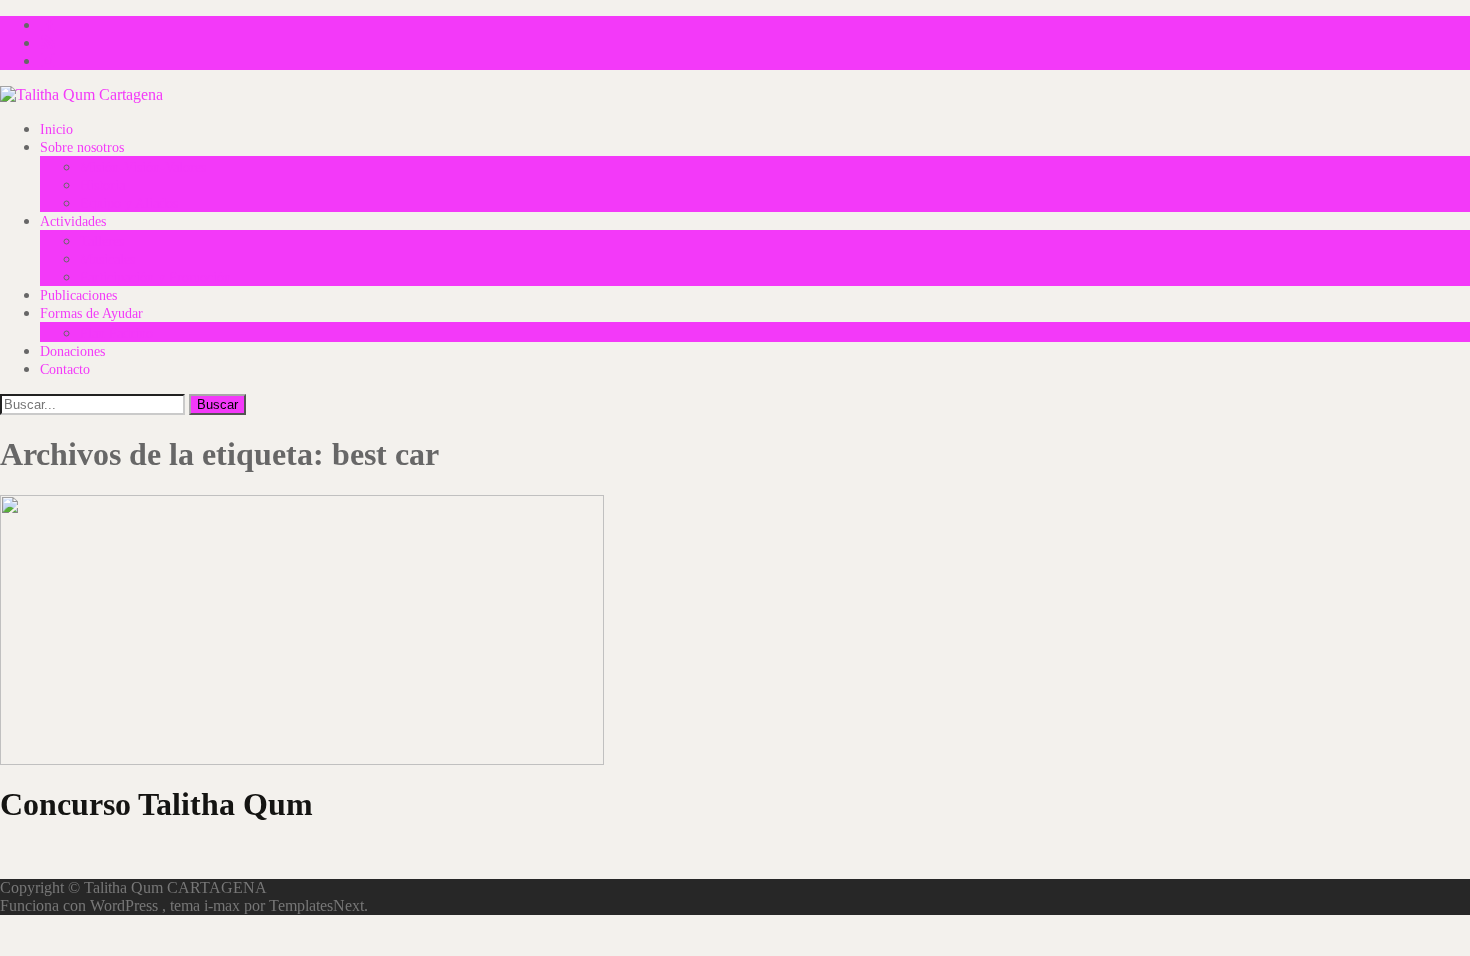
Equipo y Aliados (129, 203)
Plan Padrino (116, 333)
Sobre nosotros (82, 147)
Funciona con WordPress (81, 905)
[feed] (48, 42)
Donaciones (72, 351)
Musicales (107, 259)
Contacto (65, 369)
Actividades (73, 221)
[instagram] (48, 60)
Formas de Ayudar (91, 313)
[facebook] (48, 24)
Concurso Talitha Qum (156, 804)
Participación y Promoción (155, 277)
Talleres (102, 241)
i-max (224, 905)
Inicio (56, 129)
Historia (102, 185)
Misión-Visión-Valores (143, 167)
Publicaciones (78, 295)
